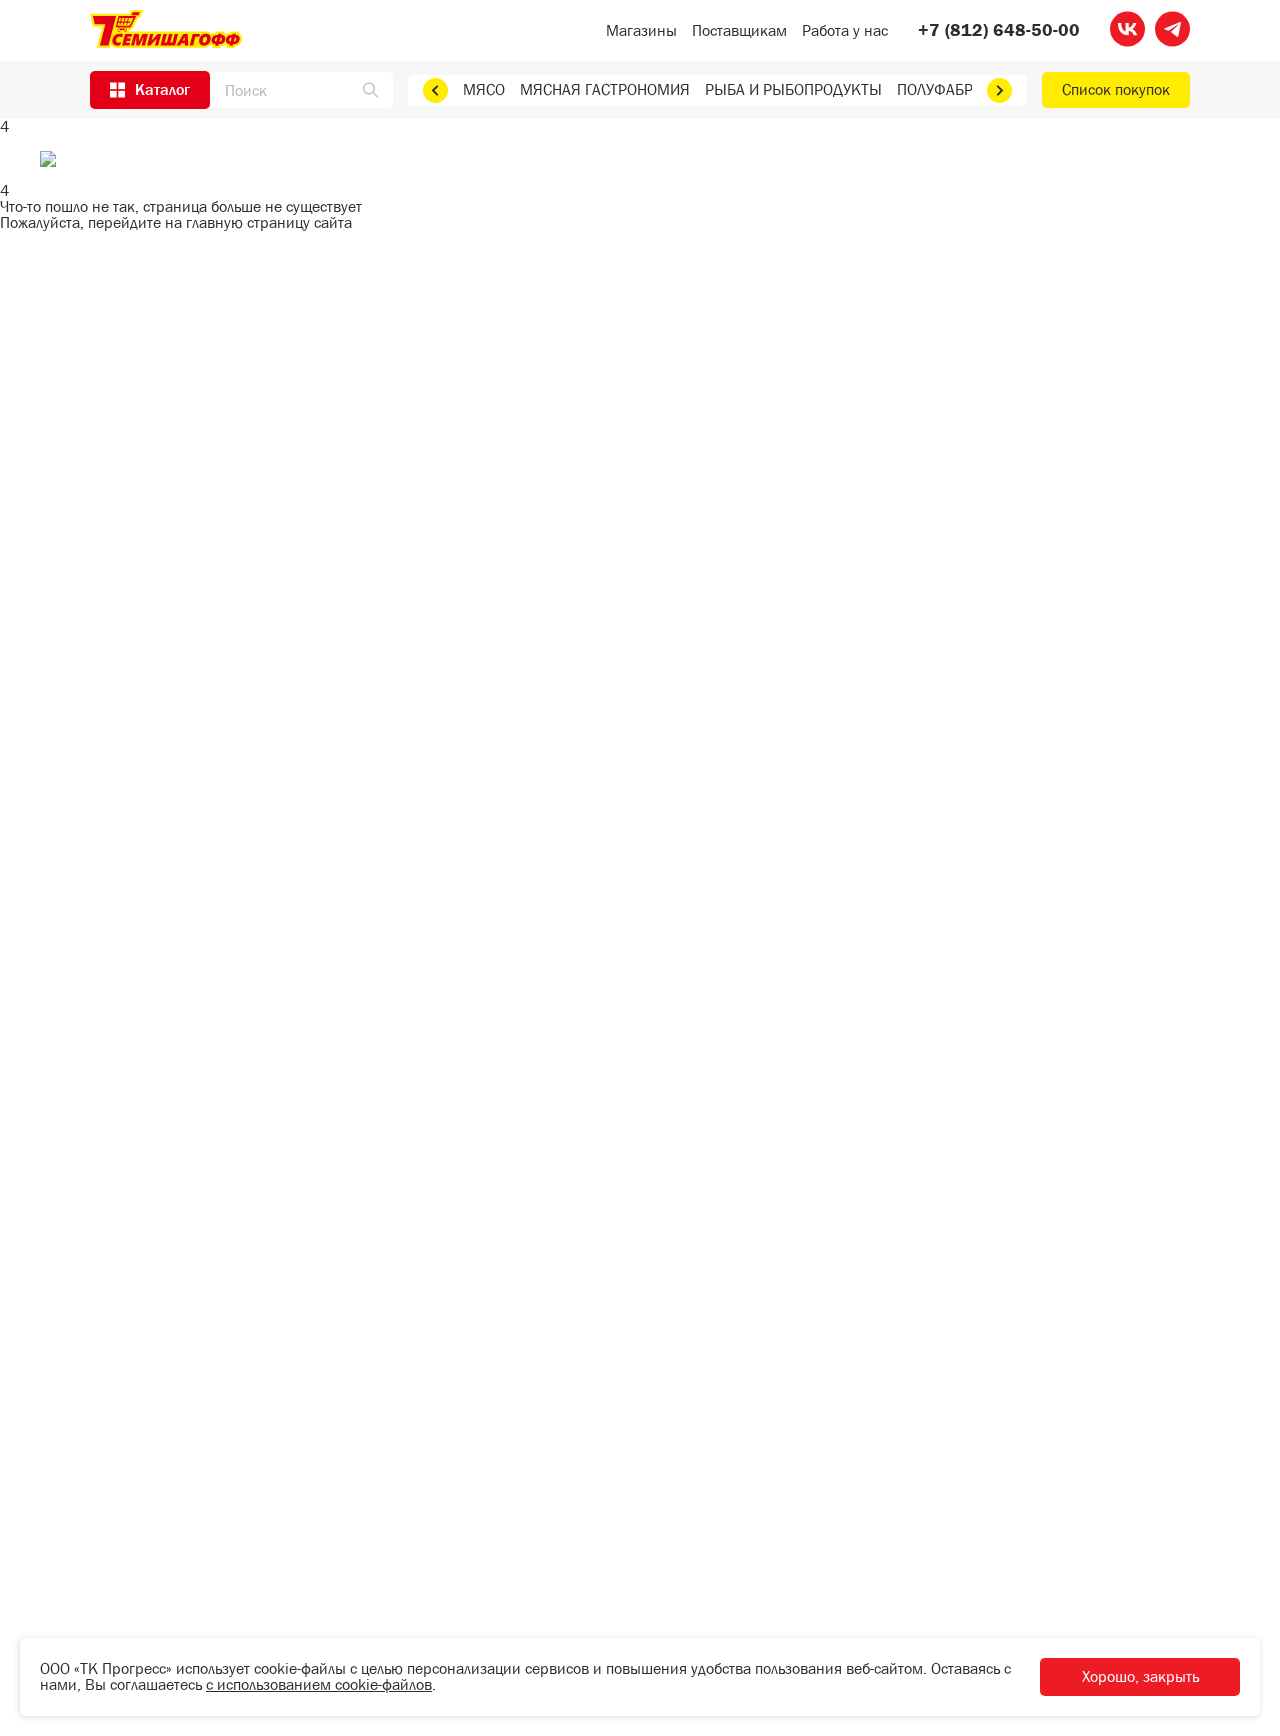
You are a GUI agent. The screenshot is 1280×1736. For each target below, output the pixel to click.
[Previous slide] (435, 90)
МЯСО (484, 89)
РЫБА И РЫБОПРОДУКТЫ (793, 89)
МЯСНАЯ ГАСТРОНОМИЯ (605, 89)
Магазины (641, 30)
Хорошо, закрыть (1140, 1676)
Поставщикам (739, 30)
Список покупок (1116, 89)
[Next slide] (999, 90)
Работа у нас (845, 30)
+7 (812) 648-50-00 (999, 31)
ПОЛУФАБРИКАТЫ (960, 89)
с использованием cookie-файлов (319, 1684)
